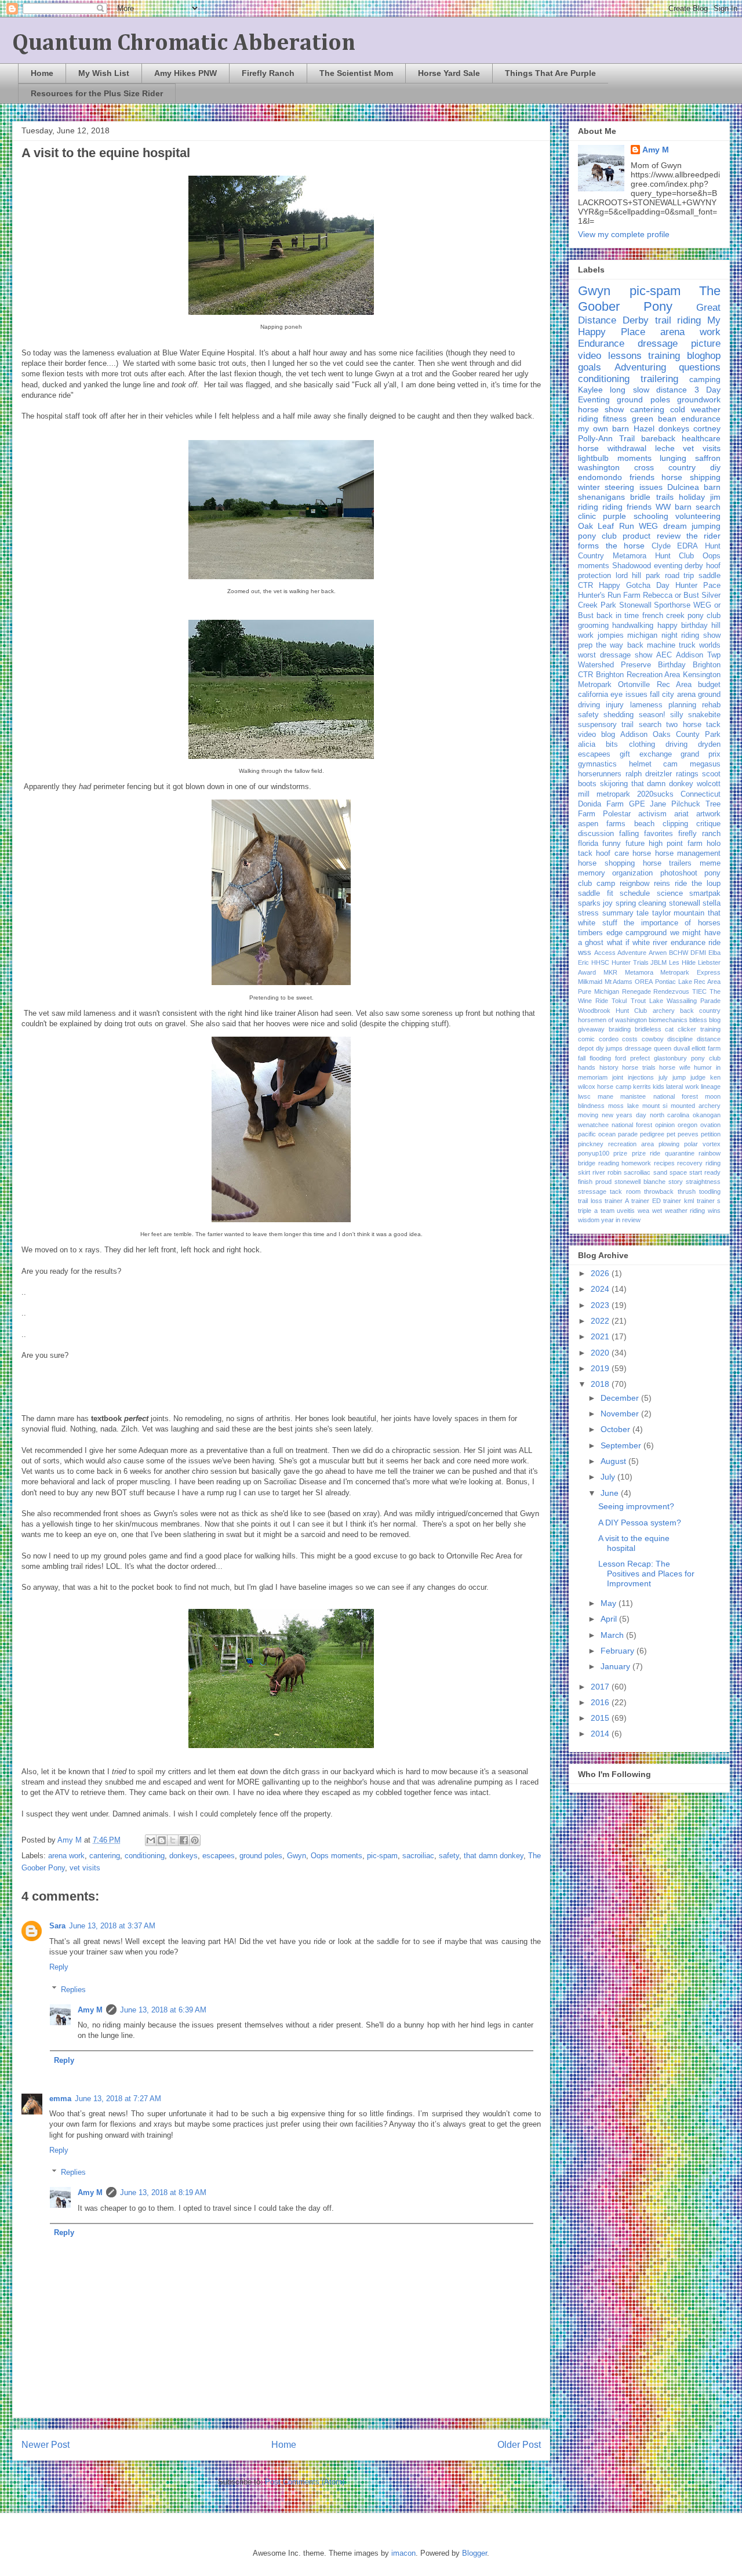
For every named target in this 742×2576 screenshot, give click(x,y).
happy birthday (683, 626)
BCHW (679, 953)
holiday (692, 497)
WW (663, 507)
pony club (597, 536)
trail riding (678, 320)
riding (588, 507)
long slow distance (648, 390)
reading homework (625, 1163)
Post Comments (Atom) (305, 2482)
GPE (637, 804)
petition (711, 1134)
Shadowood (632, 566)
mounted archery (696, 1106)
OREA (644, 982)
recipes (664, 1163)
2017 (601, 1687)
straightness (703, 1182)
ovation (710, 1125)
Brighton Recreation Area (638, 675)
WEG (648, 526)
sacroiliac (418, 1856)
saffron (708, 458)
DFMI (698, 953)
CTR (585, 586)
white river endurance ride (676, 943)
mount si (655, 1106)
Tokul (619, 1001)
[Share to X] (173, 1840)
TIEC (699, 991)
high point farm (676, 844)
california (593, 695)
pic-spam (382, 1856)
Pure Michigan (599, 991)
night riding (681, 635)
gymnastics (597, 764)
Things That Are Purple (550, 73)
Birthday (672, 665)
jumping (706, 526)
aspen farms (602, 824)
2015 (601, 1718)
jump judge (689, 1077)
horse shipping (691, 477)
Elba (714, 953)
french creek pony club (681, 616)
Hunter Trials (630, 962)
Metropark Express (690, 972)
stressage (592, 1191)
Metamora (639, 972)
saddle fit (596, 893)
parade (628, 1134)
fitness (615, 419)
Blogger (474, 2553)
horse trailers (668, 863)
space (678, 1172)
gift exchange (646, 754)
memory (592, 873)
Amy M (90, 2010)
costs (630, 1039)
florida (588, 844)
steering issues (633, 487)
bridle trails (652, 497)
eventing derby (679, 566)
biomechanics (668, 1020)
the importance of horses (672, 923)
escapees (219, 1856)
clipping (675, 824)
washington (599, 467)
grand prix (701, 754)
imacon (403, 2553)
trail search (641, 725)
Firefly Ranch (268, 73)
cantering (105, 1856)
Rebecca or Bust (671, 595)
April (610, 1619)
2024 (601, 1289)
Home (42, 73)
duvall (682, 1048)
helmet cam (654, 764)
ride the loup (698, 884)
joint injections (633, 1077)
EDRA (688, 546)
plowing (669, 1144)
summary (618, 913)
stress (588, 913)
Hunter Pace (698, 586)
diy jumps (610, 1048)
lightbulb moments (615, 458)
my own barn (603, 428)
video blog (596, 735)
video (590, 356)
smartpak (705, 893)
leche (665, 448)
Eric (583, 962)
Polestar (617, 814)
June (611, 1493)
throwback (659, 1191)
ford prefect (632, 1058)
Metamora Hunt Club (654, 556)
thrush (687, 1191)
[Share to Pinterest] (195, 1840)
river (599, 1172)
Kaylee (590, 390)
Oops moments (337, 1856)
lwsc (584, 1096)
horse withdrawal (612, 448)
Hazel (644, 428)
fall (582, 1058)
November (621, 1414)
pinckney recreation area (616, 1144)
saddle (710, 576)
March (613, 1635)
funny (612, 844)
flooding (600, 1058)
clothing (642, 744)
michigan (642, 635)
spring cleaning (641, 903)
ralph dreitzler (649, 774)
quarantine (680, 1153)
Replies (73, 1989)
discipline (680, 1039)
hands (587, 1067)
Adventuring (640, 367)
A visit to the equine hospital (634, 1543)
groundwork (699, 399)
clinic (587, 516)
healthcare (701, 438)
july (663, 1077)
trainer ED (646, 1201)
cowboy (653, 1039)
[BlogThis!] (162, 1840)
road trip (680, 576)
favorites (659, 834)
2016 (601, 1702)
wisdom (589, 1220)
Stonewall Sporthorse (655, 605)
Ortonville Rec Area (655, 685)
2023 (601, 1305)
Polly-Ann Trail (606, 438)
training (664, 356)
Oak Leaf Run (606, 526)
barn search (698, 507)
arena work (66, 1856)
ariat (681, 814)
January (616, 1666)
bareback (658, 438)
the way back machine (636, 645)
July (609, 1477)
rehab (711, 705)
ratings (687, 774)
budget (709, 685)
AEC (664, 655)
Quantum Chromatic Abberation (184, 43)
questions (700, 367)
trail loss (590, 1201)
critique (708, 824)
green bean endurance (676, 419)
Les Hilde (682, 962)
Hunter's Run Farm (609, 595)
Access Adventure (620, 953)
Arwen (658, 953)
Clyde (661, 546)
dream (675, 526)
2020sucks (655, 794)
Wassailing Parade (694, 1001)
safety (449, 1856)
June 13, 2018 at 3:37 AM (112, 1926)
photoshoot (679, 873)
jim (715, 497)
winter (589, 487)
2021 (601, 1336)
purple (614, 516)
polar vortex (702, 1144)
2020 (601, 1353)
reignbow (634, 884)
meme (710, 863)
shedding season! (634, 715)
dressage (658, 344)
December (621, 1398)
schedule (635, 893)
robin (614, 1172)
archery (664, 1011)
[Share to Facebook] (184, 1840)
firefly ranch (699, 834)
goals (590, 367)
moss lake (623, 1106)
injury (615, 705)
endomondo (600, 477)
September (622, 1445)
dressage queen (648, 1048)
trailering (659, 379)
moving (588, 1115)
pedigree (652, 1134)
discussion (596, 834)
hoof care (612, 853)
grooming (593, 626)
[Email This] (151, 1840)
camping (705, 379)
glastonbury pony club (687, 1058)
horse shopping (606, 863)
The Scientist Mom (356, 73)
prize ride (646, 1153)
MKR (610, 972)
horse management (688, 853)
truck (687, 645)
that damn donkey (494, 1856)
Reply (59, 1967)
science (670, 893)
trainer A (617, 1201)
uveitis (626, 1211)
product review (651, 536)
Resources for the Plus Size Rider (97, 93)
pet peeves (683, 1134)
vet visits (85, 1868)
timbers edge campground (622, 933)
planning (682, 705)
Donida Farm (601, 804)
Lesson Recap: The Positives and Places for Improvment (646, 1574)
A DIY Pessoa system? (640, 1523)
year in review (621, 1220)
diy (715, 467)
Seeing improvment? (636, 1506)
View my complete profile (624, 234)
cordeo (609, 1039)
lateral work (682, 1087)
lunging (673, 458)
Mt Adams (619, 982)
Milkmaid (590, 982)
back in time (618, 616)
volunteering (698, 516)
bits (612, 744)
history (609, 1067)
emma (60, 2099)
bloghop (704, 356)
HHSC (600, 962)
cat (669, 1029)
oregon (688, 1125)
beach (644, 824)
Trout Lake (647, 1001)
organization (632, 873)
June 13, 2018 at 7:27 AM (118, 2099)
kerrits (642, 1087)
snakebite (704, 715)
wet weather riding (679, 1211)
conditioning (145, 1856)
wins (714, 1211)
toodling (710, 1191)
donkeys (183, 1856)
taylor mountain (679, 913)
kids (659, 1087)
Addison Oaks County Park (670, 735)
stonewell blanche (640, 1182)
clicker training (699, 1029)
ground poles (261, 1856)
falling (629, 834)
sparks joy (595, 903)
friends (642, 477)
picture (706, 344)
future (635, 844)
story (676, 1182)
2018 (601, 1384)
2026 (601, 1273)
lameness (646, 705)
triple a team (596, 1211)
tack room (625, 1191)
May (610, 1603)
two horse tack (693, 725)
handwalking (633, 626)
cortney (707, 428)
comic (586, 1039)
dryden (709, 744)
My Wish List (104, 73)
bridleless (648, 1029)
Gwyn (297, 1856)
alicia (587, 744)
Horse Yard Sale (449, 73)
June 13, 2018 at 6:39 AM (163, 2010)
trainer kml (679, 1201)
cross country (665, 467)
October (616, 1429)
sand (660, 1172)
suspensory (597, 725)
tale (643, 913)
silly (677, 715)
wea (643, 1211)
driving (676, 744)
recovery (690, 1163)
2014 (601, 1734)
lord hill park (638, 576)
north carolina (670, 1115)
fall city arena (673, 695)
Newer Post (46, 2445)
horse (642, 853)
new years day (624, 1115)
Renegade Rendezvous (656, 991)
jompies (611, 635)
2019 (601, 1368)
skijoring (614, 784)
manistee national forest (659, 1096)
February (619, 1651)
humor (703, 1067)
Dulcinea (683, 487)
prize (620, 1153)
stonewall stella (695, 903)
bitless (698, 1020)
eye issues (629, 695)
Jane (658, 804)
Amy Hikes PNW (185, 73)
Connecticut (701, 794)
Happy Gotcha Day (634, 586)
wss (585, 953)
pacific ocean (597, 1134)
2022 (601, 1321)
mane (605, 1096)
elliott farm (706, 1048)
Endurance (601, 344)
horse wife (675, 1067)
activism (652, 814)
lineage (711, 1087)
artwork (708, 814)
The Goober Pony (649, 299)
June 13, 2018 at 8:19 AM (163, 2192)
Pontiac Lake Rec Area (688, 982)
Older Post (519, 2445)
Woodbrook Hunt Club (612, 1011)
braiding (620, 1029)
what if (618, 943)
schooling (651, 516)
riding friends (627, 507)
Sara (57, 1926)
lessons (625, 356)
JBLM (659, 962)
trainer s (709, 1201)
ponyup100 (594, 1153)
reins (662, 884)
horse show (601, 409)
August (614, 1461)
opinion (665, 1125)
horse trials (639, 1067)
